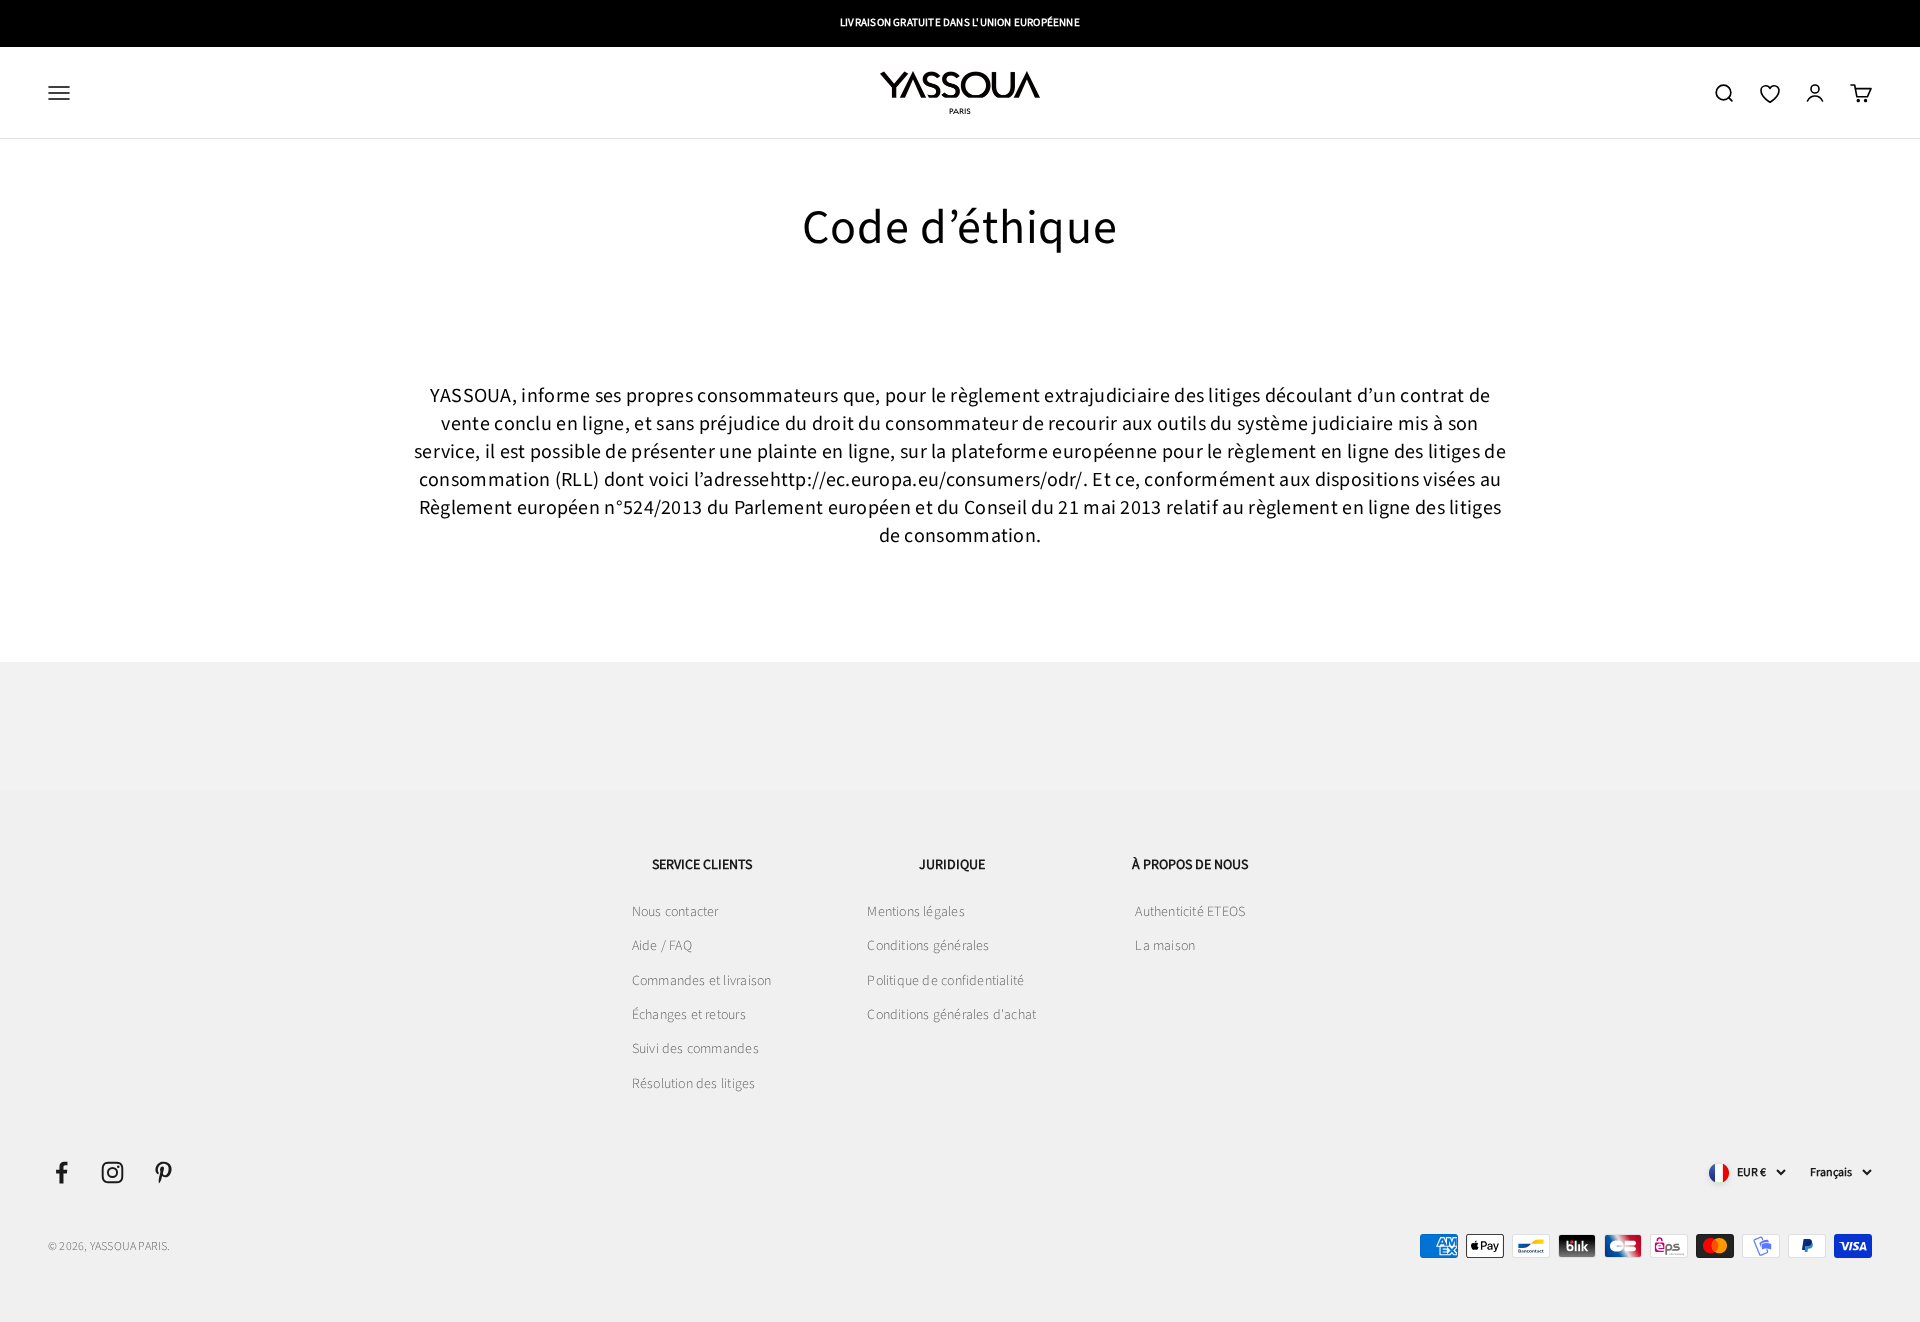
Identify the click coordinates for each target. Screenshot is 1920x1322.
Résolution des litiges (694, 1084)
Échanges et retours (689, 1015)
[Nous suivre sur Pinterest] (163, 1172)
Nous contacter (675, 912)
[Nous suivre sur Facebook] (61, 1172)
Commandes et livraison (702, 981)
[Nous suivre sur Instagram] (112, 1172)
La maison (1165, 946)
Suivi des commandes (695, 1049)
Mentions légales (915, 912)
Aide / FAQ (662, 946)
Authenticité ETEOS (1190, 912)
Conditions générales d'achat (951, 1015)
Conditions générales (928, 946)
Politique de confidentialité (945, 981)
